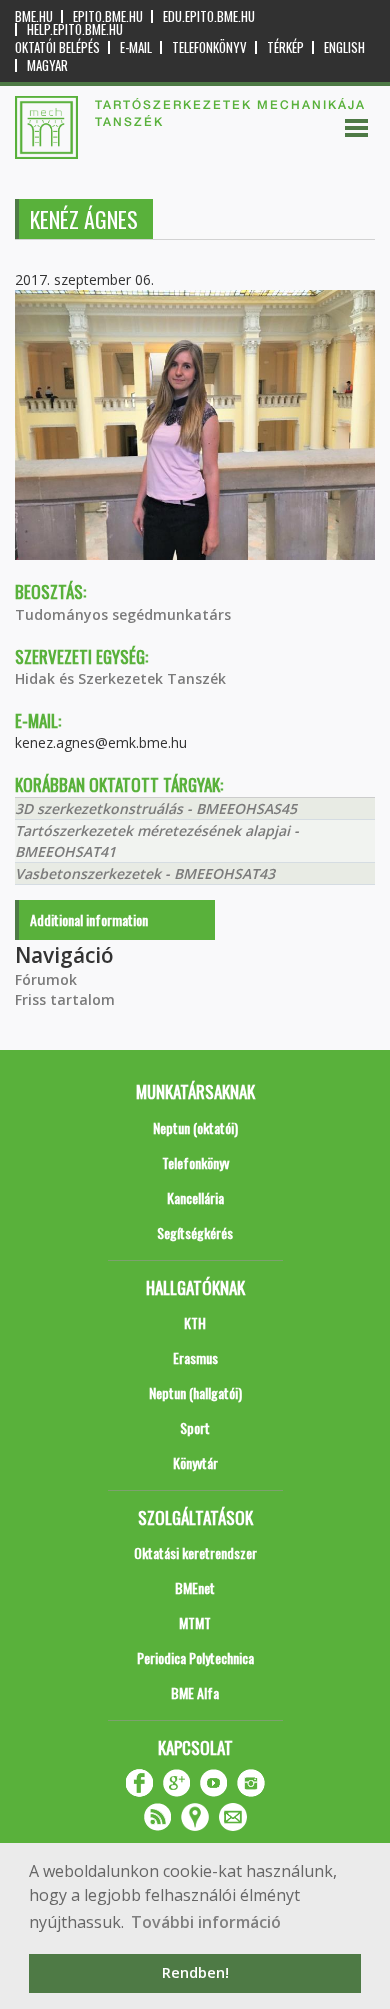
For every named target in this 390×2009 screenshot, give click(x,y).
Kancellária (195, 1197)
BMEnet (195, 1587)
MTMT (195, 1622)
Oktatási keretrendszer (195, 1552)
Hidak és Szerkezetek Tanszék (120, 678)
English (344, 47)
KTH (195, 1322)
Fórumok (46, 979)
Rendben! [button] (195, 1972)
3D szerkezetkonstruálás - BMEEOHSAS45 (156, 808)
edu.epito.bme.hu (209, 16)
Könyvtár (195, 1462)
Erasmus (195, 1357)
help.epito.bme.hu (75, 29)
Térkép (285, 47)
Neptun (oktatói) (195, 1127)
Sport (195, 1427)
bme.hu (34, 16)
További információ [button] (206, 1922)
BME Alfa (195, 1692)
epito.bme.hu (108, 16)
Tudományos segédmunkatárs (123, 614)
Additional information (89, 919)
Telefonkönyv (209, 47)
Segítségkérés (195, 1232)
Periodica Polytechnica (195, 1657)
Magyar (47, 65)
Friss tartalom (65, 999)
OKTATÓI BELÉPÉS (57, 47)
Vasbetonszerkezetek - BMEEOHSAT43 (145, 873)
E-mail (136, 47)
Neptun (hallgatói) (195, 1392)
